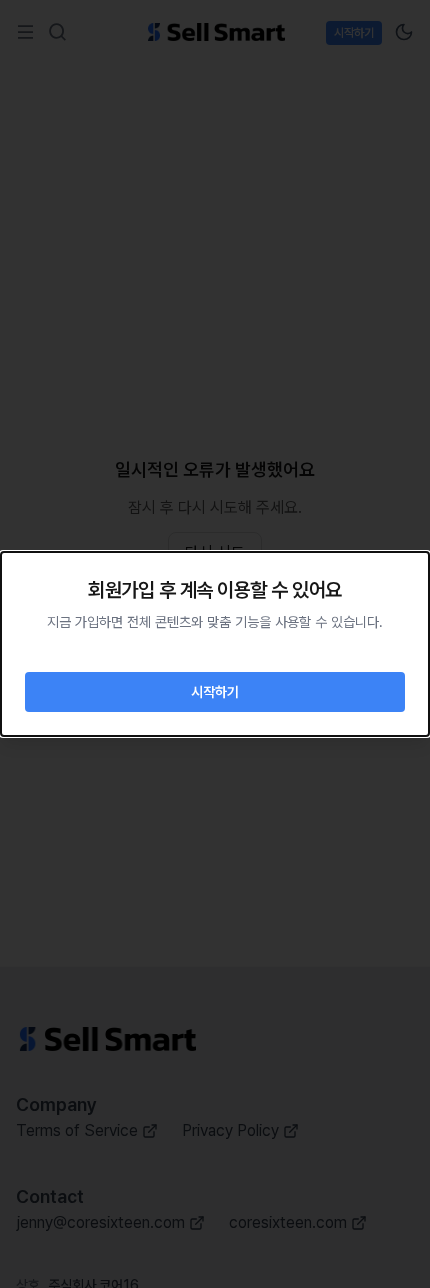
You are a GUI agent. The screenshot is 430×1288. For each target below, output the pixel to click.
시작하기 (215, 692)
